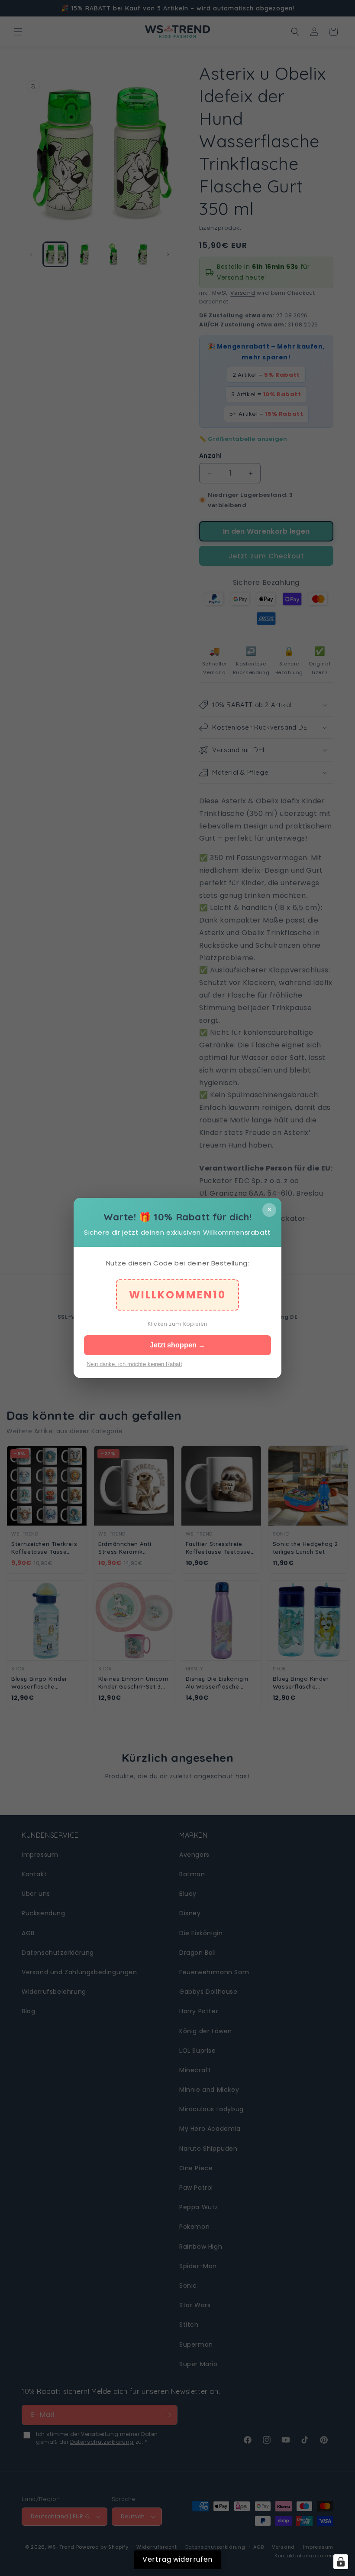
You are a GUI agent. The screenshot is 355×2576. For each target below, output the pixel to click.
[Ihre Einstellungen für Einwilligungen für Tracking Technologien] (341, 2562)
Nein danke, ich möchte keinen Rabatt (134, 1364)
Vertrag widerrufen (177, 2559)
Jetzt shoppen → (177, 1345)
